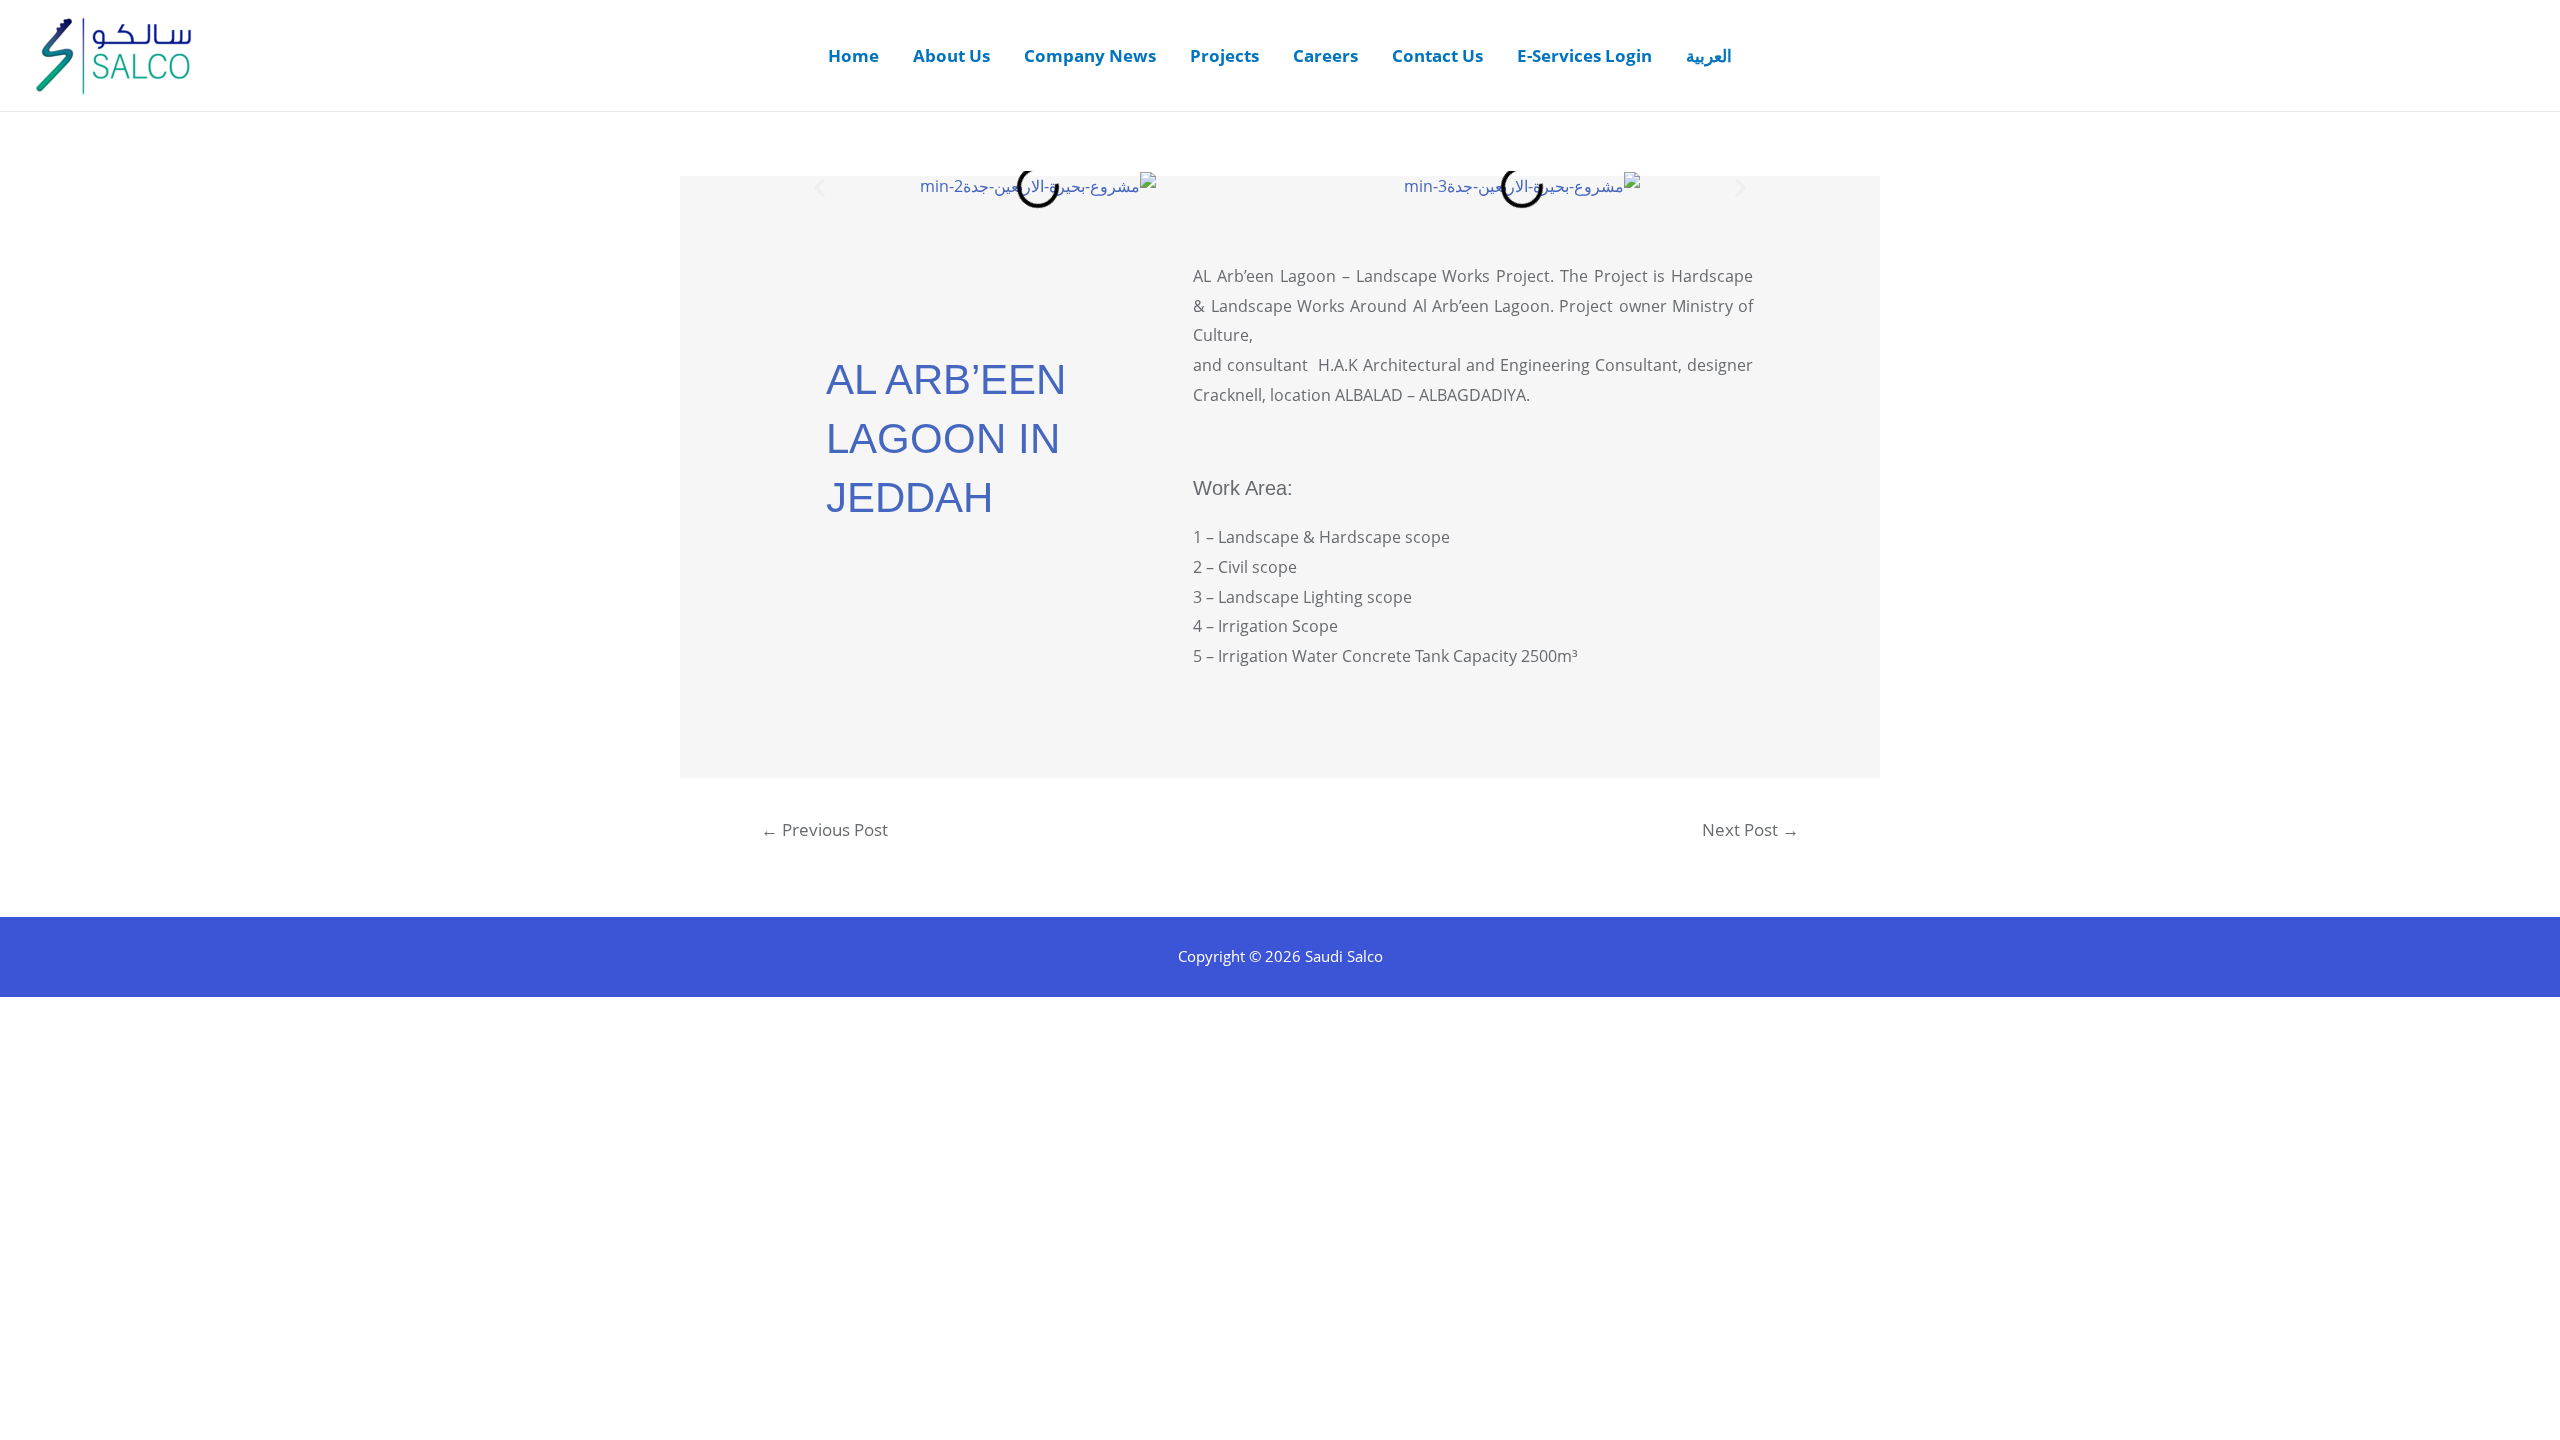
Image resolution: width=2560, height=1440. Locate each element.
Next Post (1750, 829)
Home (853, 55)
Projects (1224, 55)
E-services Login (1584, 55)
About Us (951, 55)
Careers (1325, 55)
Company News (1090, 55)
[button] (819, 186)
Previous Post (824, 829)
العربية (1709, 55)
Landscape (1251, 306)
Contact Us (1437, 55)
